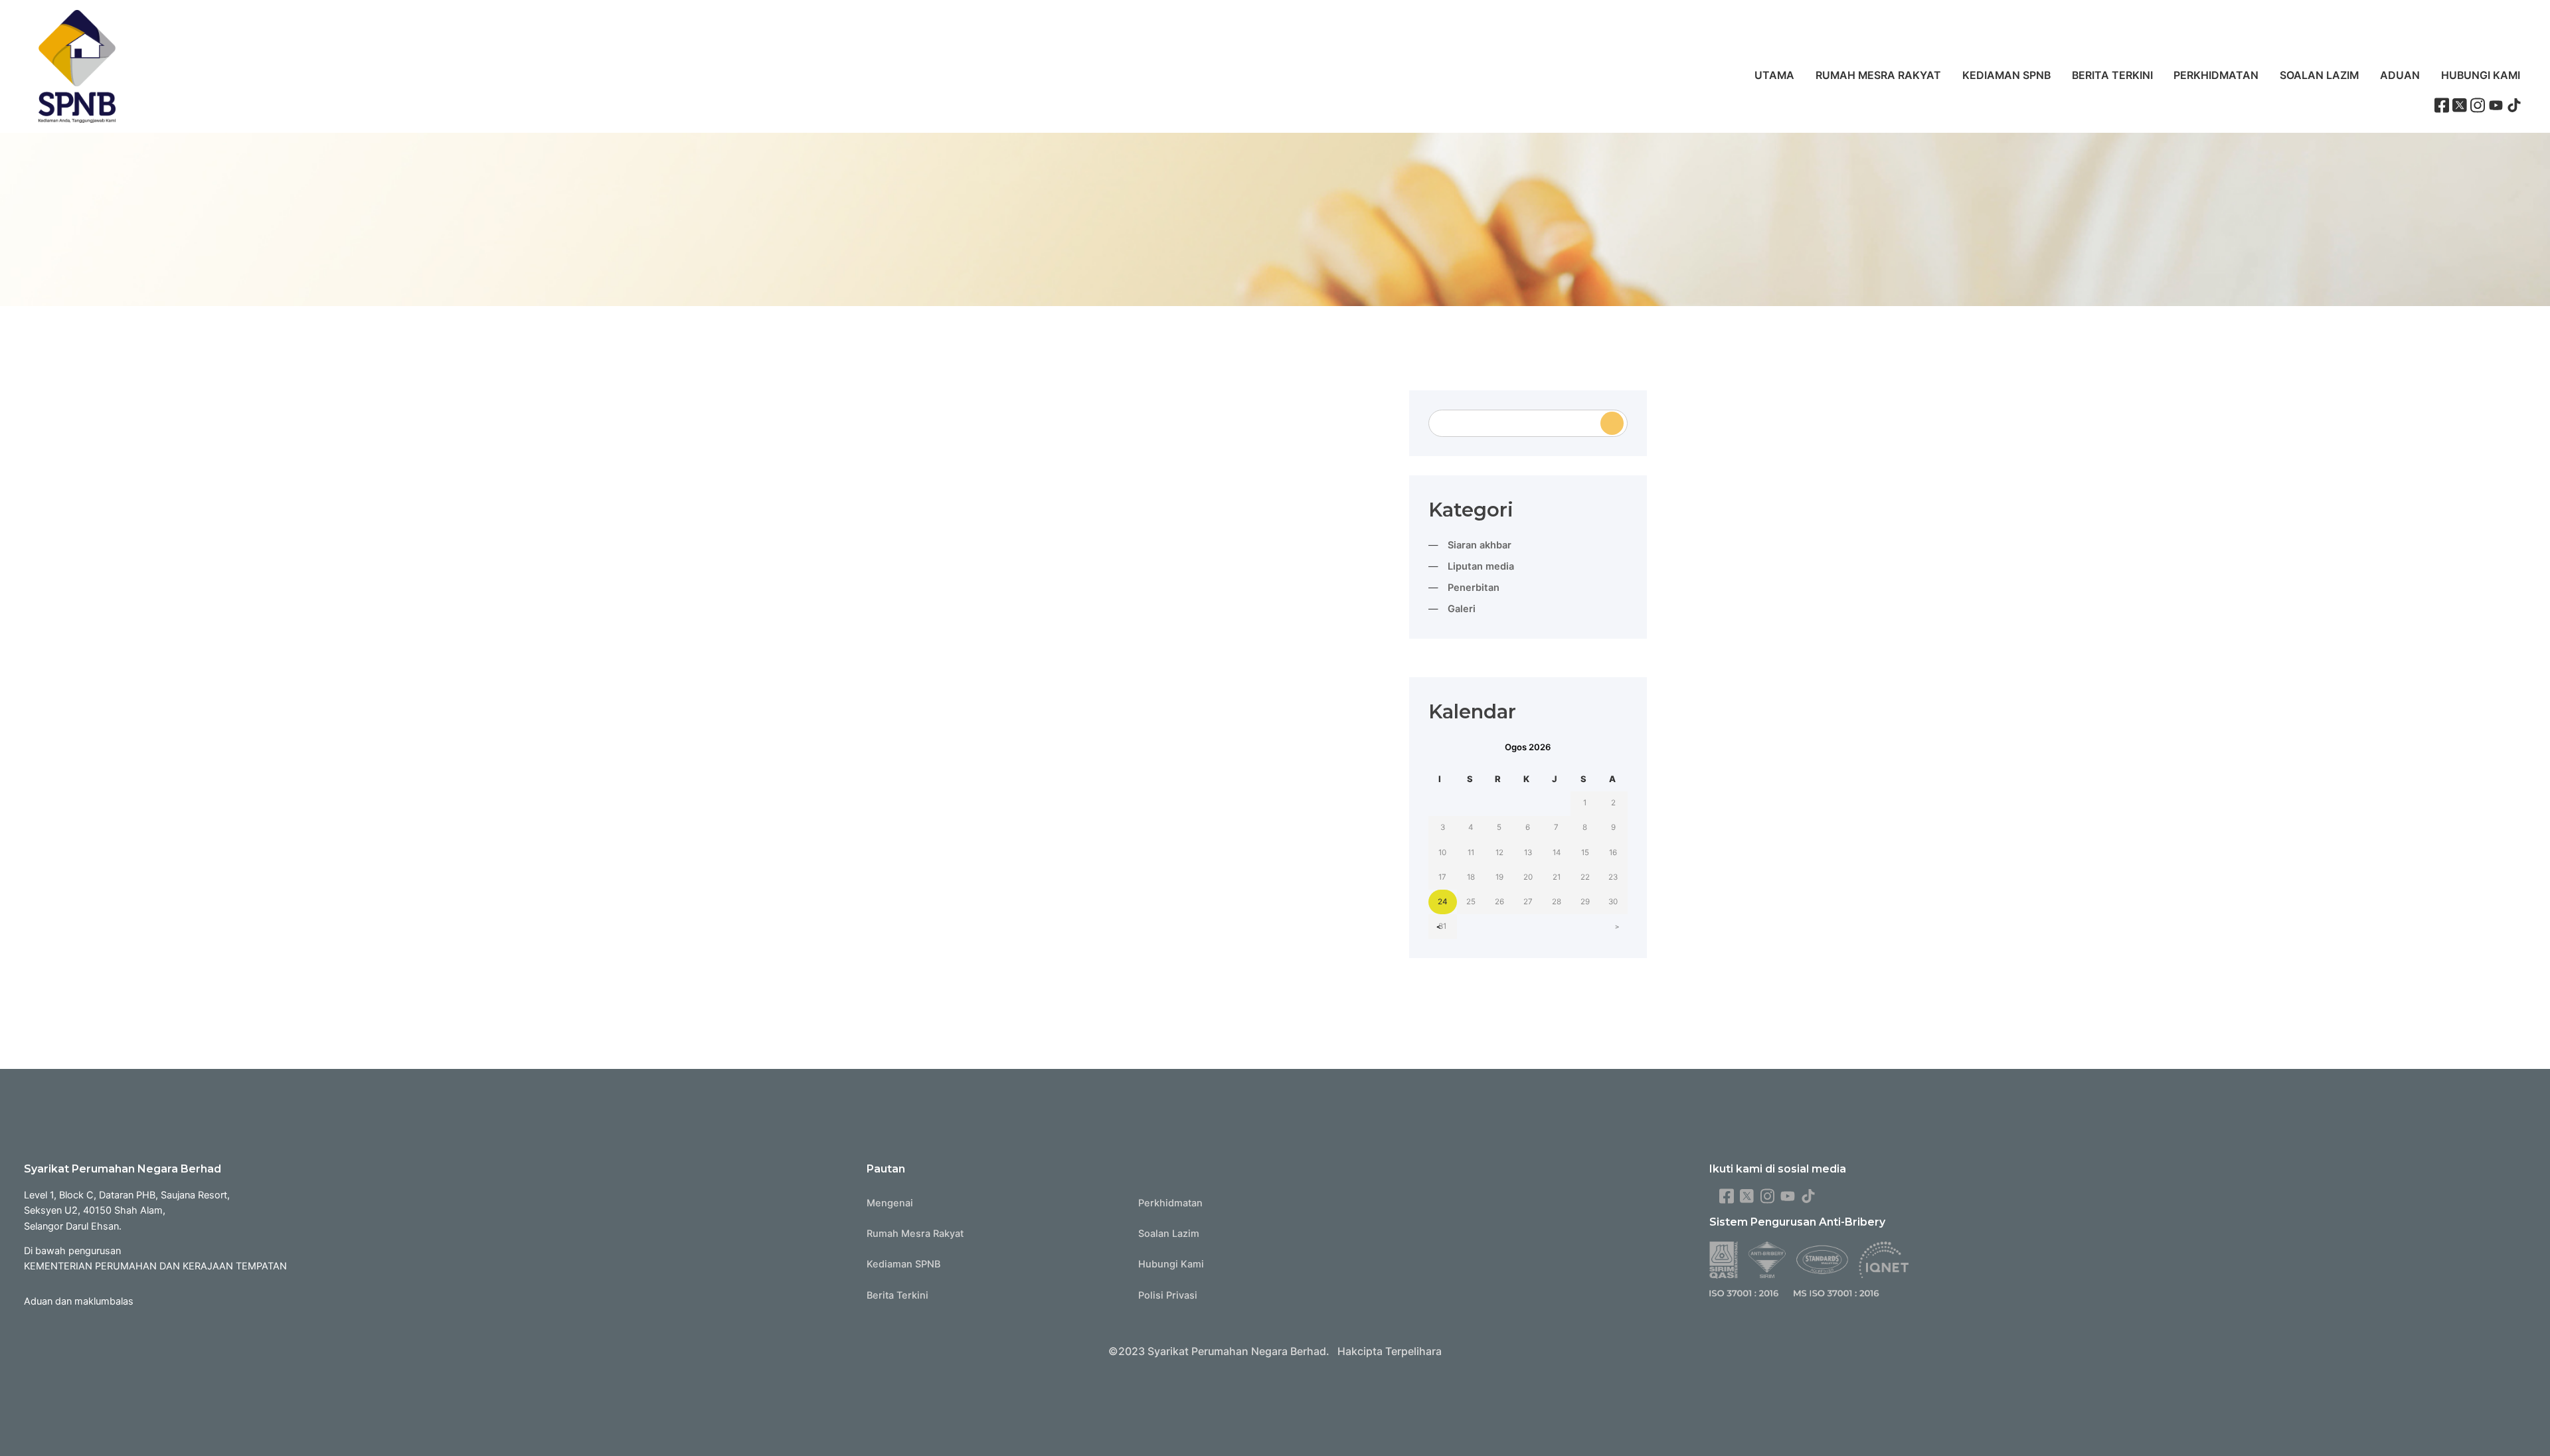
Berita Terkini (2112, 75)
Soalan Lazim (2319, 75)
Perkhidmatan (2216, 75)
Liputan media (1481, 566)
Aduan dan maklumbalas (79, 1301)
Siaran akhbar (1480, 545)
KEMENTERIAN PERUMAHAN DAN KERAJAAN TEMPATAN (155, 1266)
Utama (1774, 75)
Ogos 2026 (1528, 747)
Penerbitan (1474, 588)
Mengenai (890, 1203)
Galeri (1462, 609)
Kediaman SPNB (2006, 75)
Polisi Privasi (1168, 1295)
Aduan (2400, 75)
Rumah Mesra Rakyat (1878, 75)
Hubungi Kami (2481, 75)
